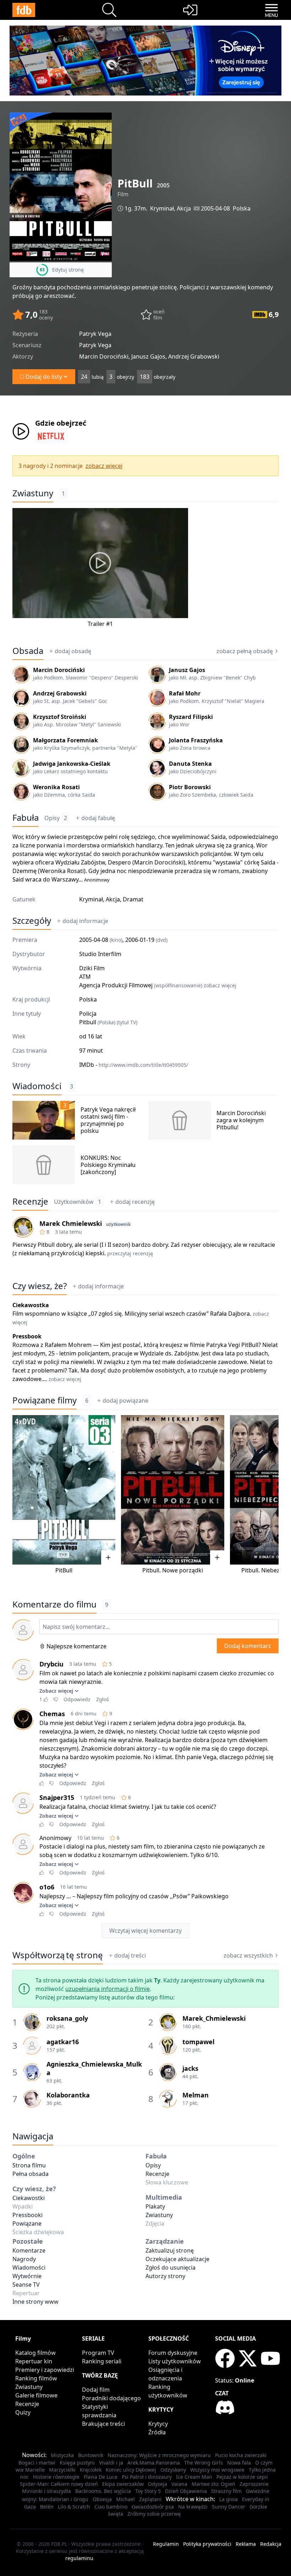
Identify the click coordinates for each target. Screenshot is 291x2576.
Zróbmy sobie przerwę (154, 2514)
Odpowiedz (77, 1699)
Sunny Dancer (229, 2507)
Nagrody (24, 2259)
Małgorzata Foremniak (65, 740)
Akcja (184, 208)
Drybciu (51, 1664)
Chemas (52, 1714)
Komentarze (29, 2250)
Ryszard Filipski (191, 717)
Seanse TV (26, 2285)
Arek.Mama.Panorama (154, 2463)
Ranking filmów (36, 2378)
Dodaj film (96, 2390)
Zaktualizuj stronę (170, 2250)
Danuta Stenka (190, 764)
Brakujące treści (103, 2424)
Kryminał (162, 208)
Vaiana (179, 2484)
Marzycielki (62, 2470)
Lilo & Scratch (74, 2507)
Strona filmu (29, 2165)
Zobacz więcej (56, 1691)
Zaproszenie (254, 2484)
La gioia (229, 2499)
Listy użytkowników (175, 2361)
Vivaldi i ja (111, 2463)
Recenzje (30, 1201)
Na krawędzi (193, 2507)
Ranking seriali (102, 2361)
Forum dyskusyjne (173, 2353)
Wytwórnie (27, 2276)
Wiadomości (37, 1086)
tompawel (198, 2042)
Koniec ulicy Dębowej (131, 2470)
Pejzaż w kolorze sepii (242, 2477)
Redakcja (271, 2544)
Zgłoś (103, 1699)
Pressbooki (28, 2215)
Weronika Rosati (56, 787)
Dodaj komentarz (248, 1646)
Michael (125, 2499)
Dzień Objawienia (186, 2491)
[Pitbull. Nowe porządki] (172, 1490)
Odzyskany (173, 2470)
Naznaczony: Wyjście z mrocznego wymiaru (159, 2455)
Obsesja (102, 2499)
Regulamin (166, 2544)
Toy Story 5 (148, 2491)
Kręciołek (91, 2470)
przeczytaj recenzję (130, 1253)
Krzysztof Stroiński (60, 717)
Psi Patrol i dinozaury (147, 2477)
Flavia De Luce (101, 2477)
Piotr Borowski (190, 787)
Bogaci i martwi (37, 2463)
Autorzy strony (165, 2276)
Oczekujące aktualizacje (177, 2259)
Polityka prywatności (207, 2544)
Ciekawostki (29, 2198)
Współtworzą (58, 1955)
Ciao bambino (111, 2507)
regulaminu (79, 2558)
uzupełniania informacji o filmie (108, 1989)
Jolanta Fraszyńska (196, 740)
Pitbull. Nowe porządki (173, 1570)
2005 (163, 185)
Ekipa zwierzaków (123, 2484)
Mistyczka (62, 2455)
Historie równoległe (56, 2477)
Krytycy (158, 2424)
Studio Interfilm (100, 954)
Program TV (98, 2353)
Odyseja (158, 2484)
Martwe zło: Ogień (213, 2484)
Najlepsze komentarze (76, 1646)
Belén (47, 2507)
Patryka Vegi (223, 1345)
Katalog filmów (35, 2353)
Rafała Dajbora (230, 1314)
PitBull (250, 1345)
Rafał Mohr (185, 693)
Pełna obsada (31, 2174)
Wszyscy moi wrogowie (217, 2470)
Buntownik (91, 2455)
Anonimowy (97, 880)
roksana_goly (67, 2018)
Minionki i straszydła (46, 2491)
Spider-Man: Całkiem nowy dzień (59, 2484)
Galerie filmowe (36, 2395)
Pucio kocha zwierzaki (241, 2455)
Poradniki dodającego (111, 2398)
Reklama (246, 2544)
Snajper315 (57, 1797)
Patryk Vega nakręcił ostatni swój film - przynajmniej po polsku (108, 1120)
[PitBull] (64, 1490)
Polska (242, 208)
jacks (190, 2068)
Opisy (56, 818)
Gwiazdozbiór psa (153, 2507)
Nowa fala (239, 2463)
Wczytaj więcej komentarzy (145, 1931)
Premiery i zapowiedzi (45, 2370)
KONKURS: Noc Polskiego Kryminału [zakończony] (108, 1165)
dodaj (73, 651)
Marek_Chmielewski (214, 2018)
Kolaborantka (68, 2095)
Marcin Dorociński (59, 670)
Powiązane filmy (45, 1400)
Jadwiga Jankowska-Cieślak (72, 764)
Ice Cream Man (194, 2477)
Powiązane (27, 2223)
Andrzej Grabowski (60, 693)
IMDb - (134, 1065)
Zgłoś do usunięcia (171, 2267)
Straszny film (226, 2491)
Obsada (28, 651)
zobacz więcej (104, 466)
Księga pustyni (77, 2463)
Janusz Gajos (187, 670)
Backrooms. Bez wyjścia (103, 2491)
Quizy (23, 2412)
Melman (196, 2095)
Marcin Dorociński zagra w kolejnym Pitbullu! (241, 1120)
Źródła (157, 2432)
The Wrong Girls (204, 2463)
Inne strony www (35, 2302)
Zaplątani (150, 2499)
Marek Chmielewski (71, 1223)
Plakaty (155, 2206)
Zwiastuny (33, 493)
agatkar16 (63, 2042)
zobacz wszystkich (248, 1955)
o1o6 (47, 1887)
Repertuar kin (34, 2361)
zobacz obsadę (245, 651)
